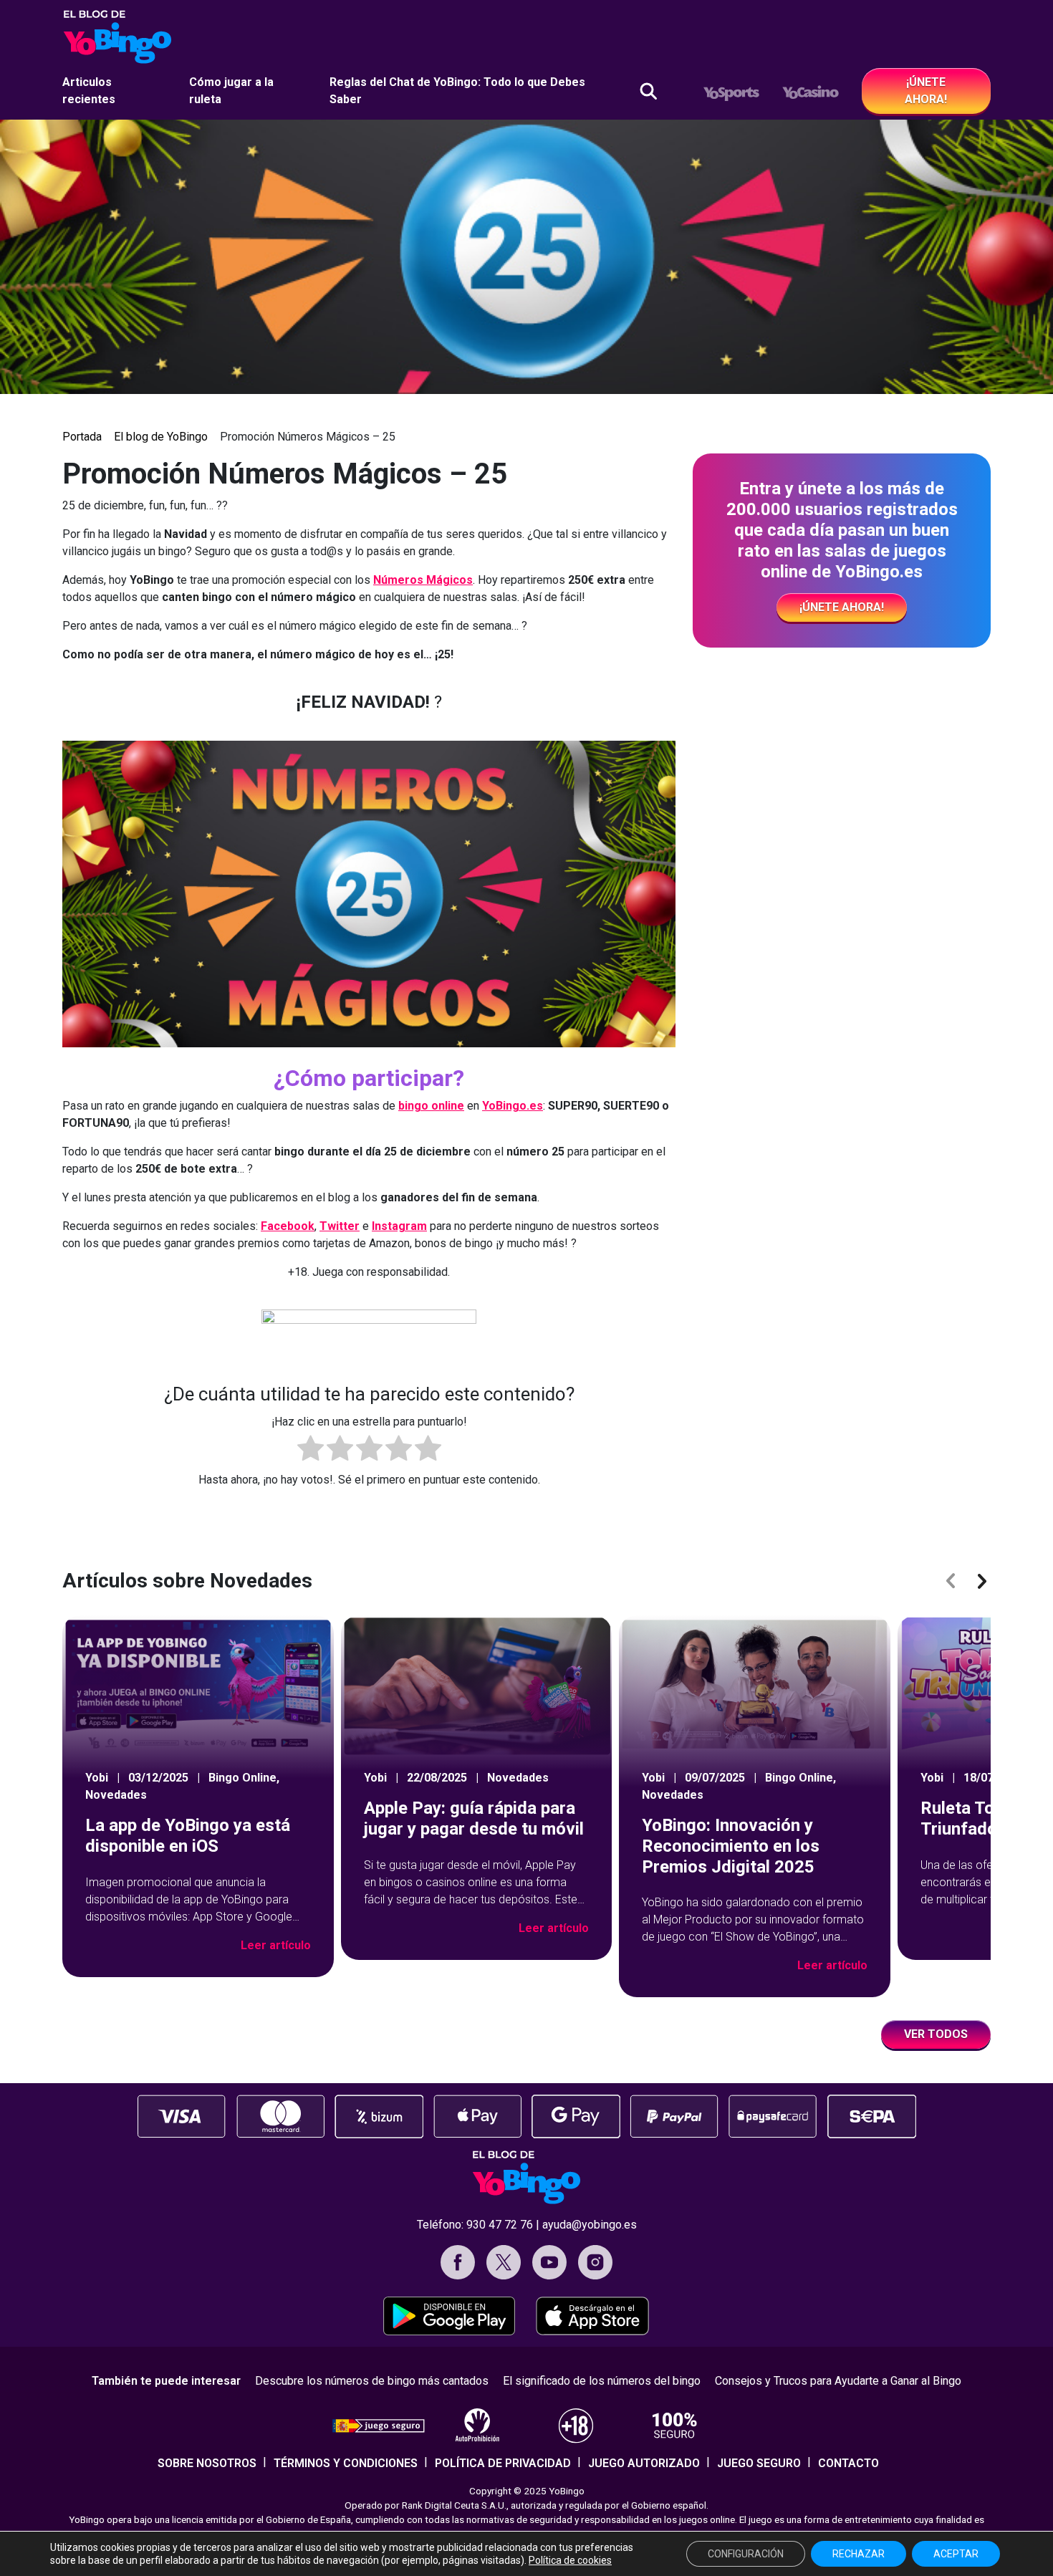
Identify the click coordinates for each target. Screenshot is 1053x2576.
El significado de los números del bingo (602, 2381)
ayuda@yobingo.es (590, 2225)
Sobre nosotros (207, 2463)
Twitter (340, 1226)
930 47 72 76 (500, 2225)
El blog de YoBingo (161, 437)
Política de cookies (570, 2560)
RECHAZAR (859, 2554)
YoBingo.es (513, 1106)
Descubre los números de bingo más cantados (372, 2381)
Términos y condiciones (346, 2463)
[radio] (311, 1451)
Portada (82, 437)
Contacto (848, 2463)
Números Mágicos (423, 580)
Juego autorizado (644, 2463)
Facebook (288, 1226)
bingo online (431, 1106)
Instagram (399, 1226)
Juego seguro (759, 2463)
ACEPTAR (956, 2554)
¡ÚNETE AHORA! (926, 91)
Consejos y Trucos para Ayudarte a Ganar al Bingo (838, 2381)
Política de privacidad (503, 2463)
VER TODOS (936, 2034)
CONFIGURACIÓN (746, 2554)
